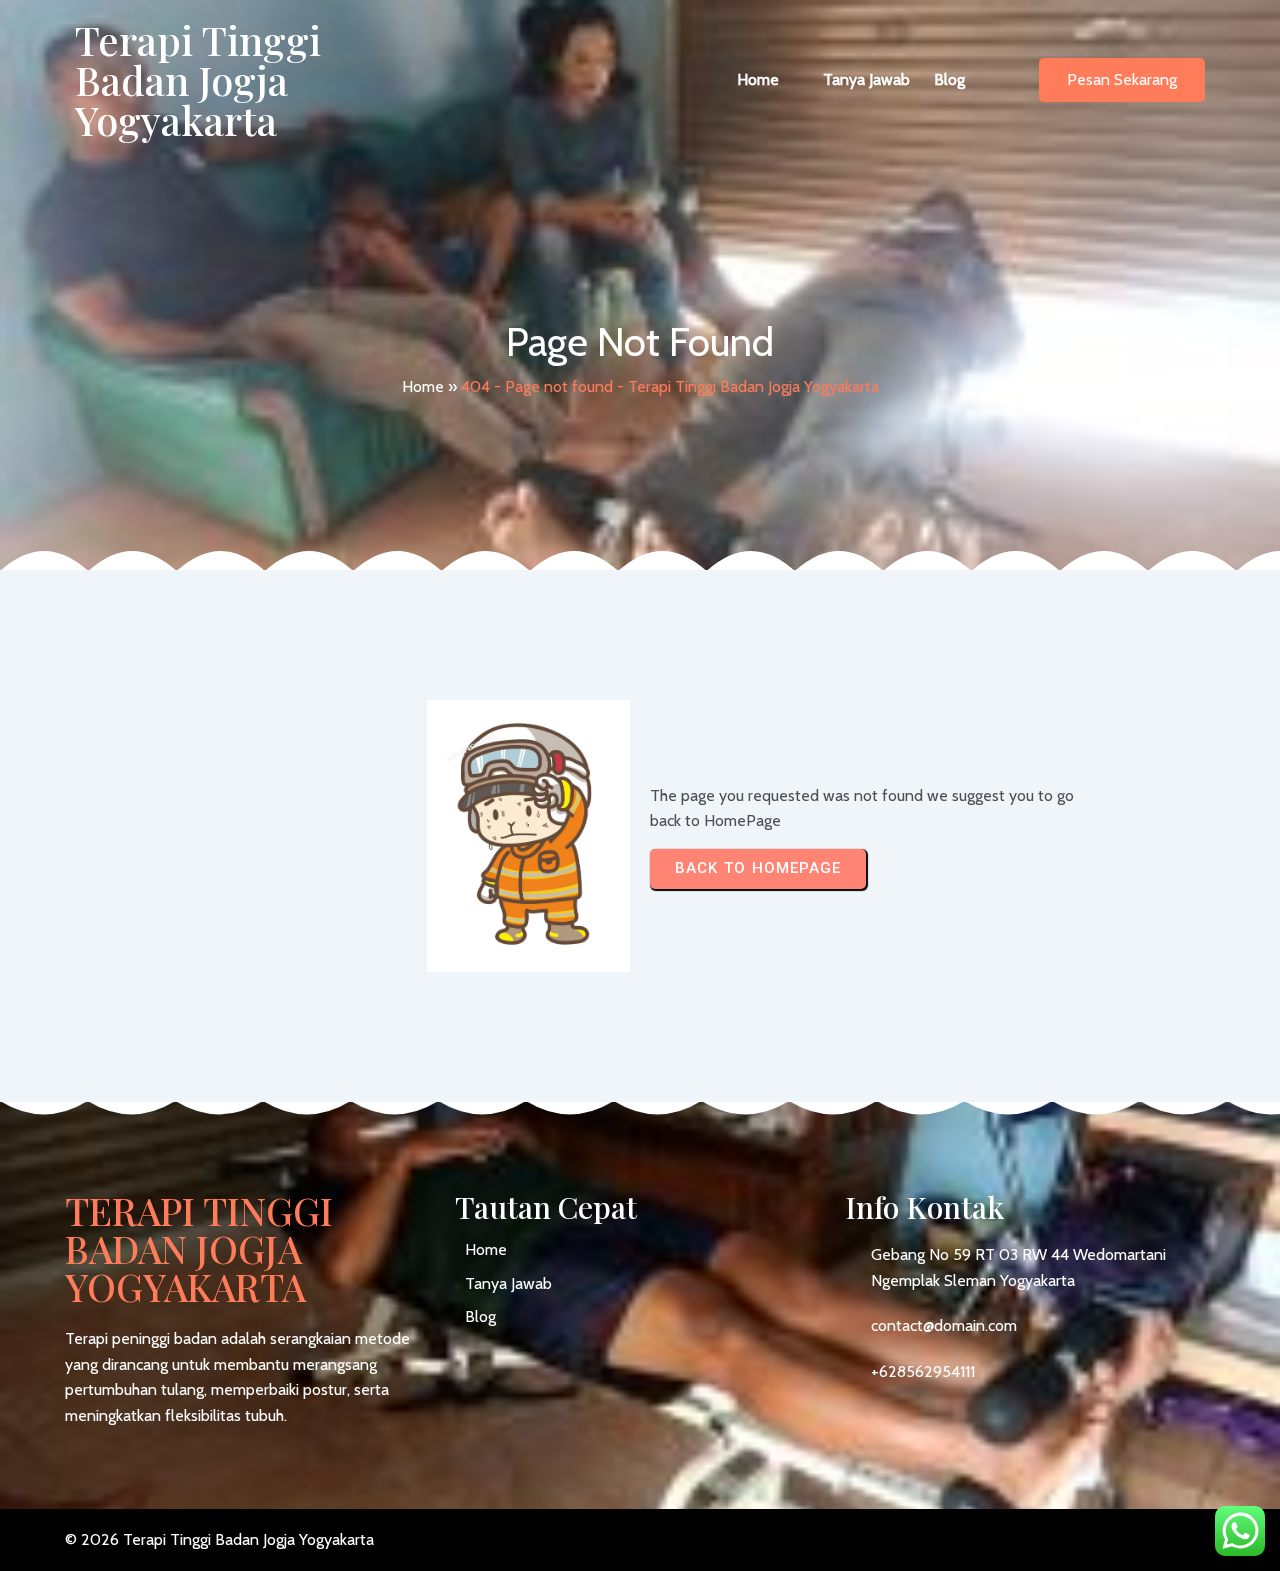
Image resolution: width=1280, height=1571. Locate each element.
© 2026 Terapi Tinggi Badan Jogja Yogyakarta (219, 1539)
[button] (768, 80)
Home (423, 386)
